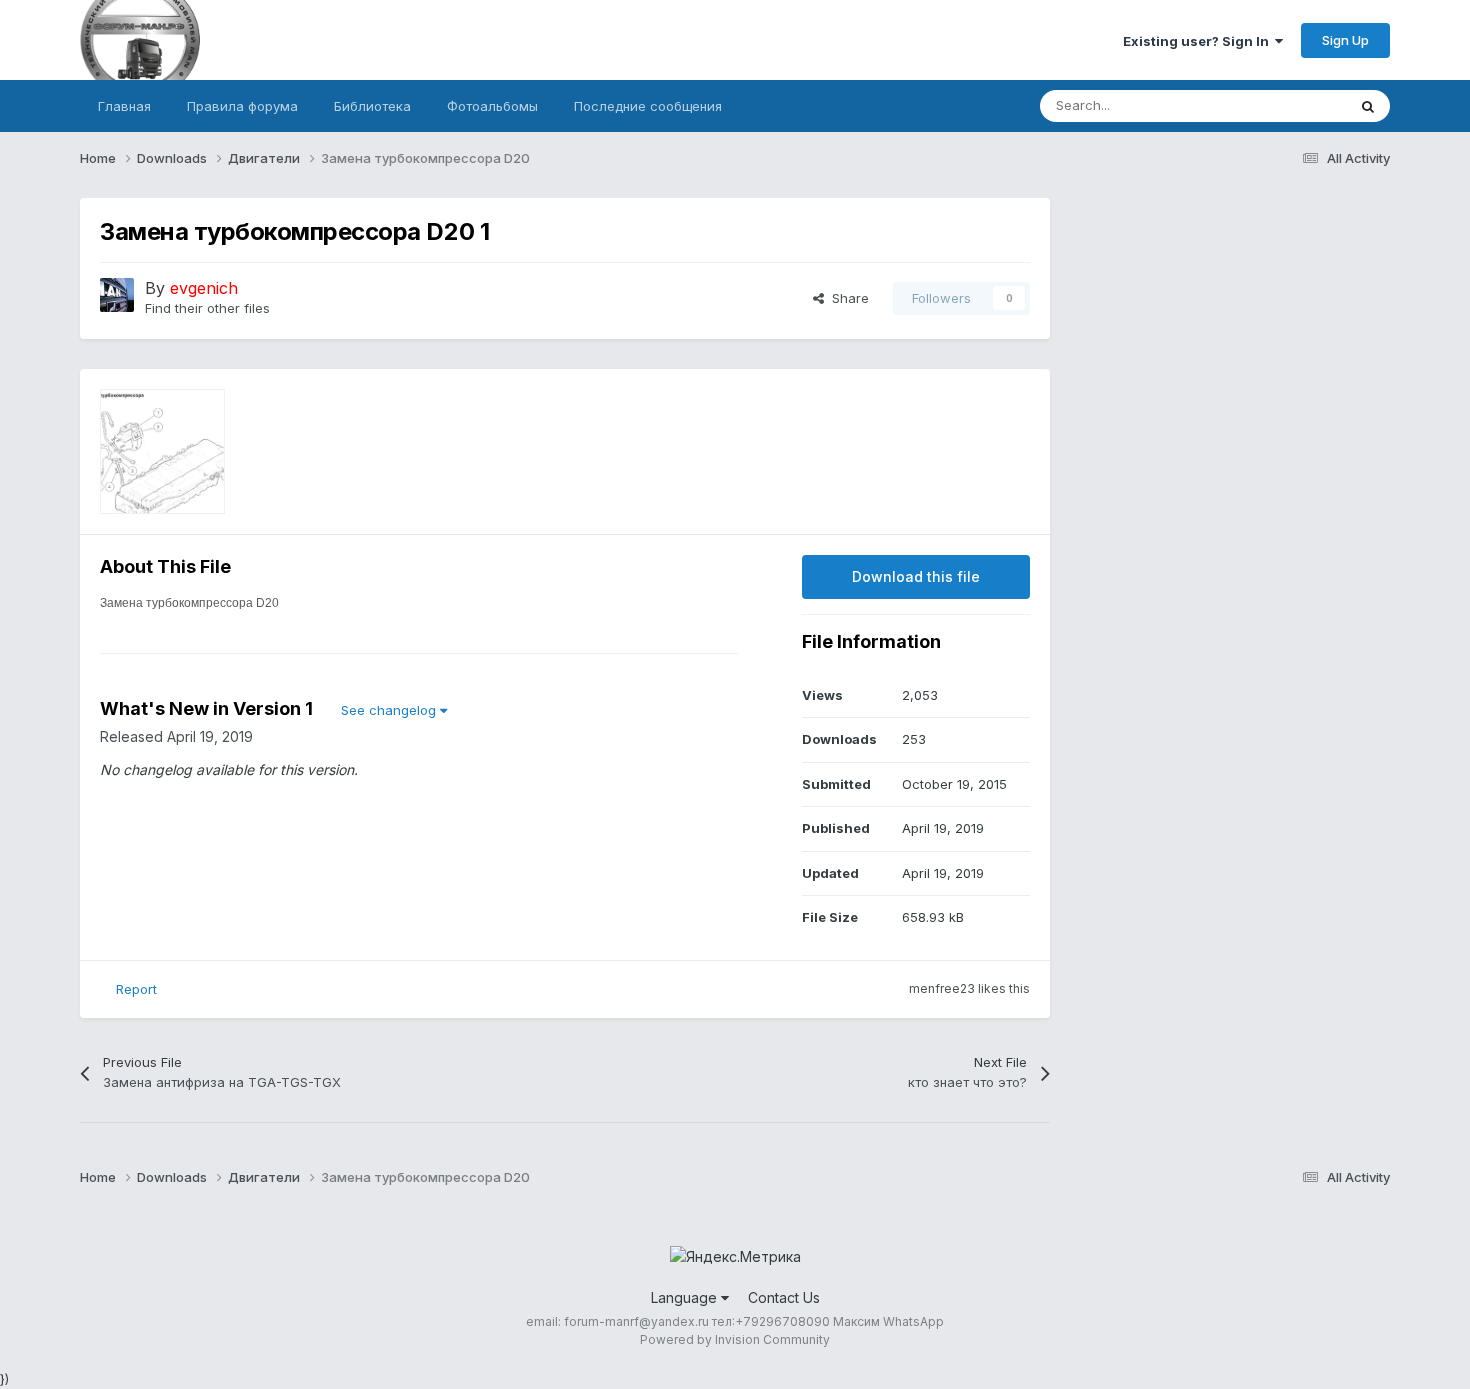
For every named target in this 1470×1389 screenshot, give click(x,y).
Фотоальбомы (492, 106)
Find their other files (207, 308)
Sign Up (1345, 40)
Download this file (916, 576)
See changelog (390, 710)
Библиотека (372, 106)
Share (846, 298)
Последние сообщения (648, 106)
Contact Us (784, 1297)
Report (136, 989)
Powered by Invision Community (735, 1339)
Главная (124, 106)
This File (1294, 105)
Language (686, 1297)
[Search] (1368, 106)
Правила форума (242, 106)
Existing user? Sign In (1199, 41)
